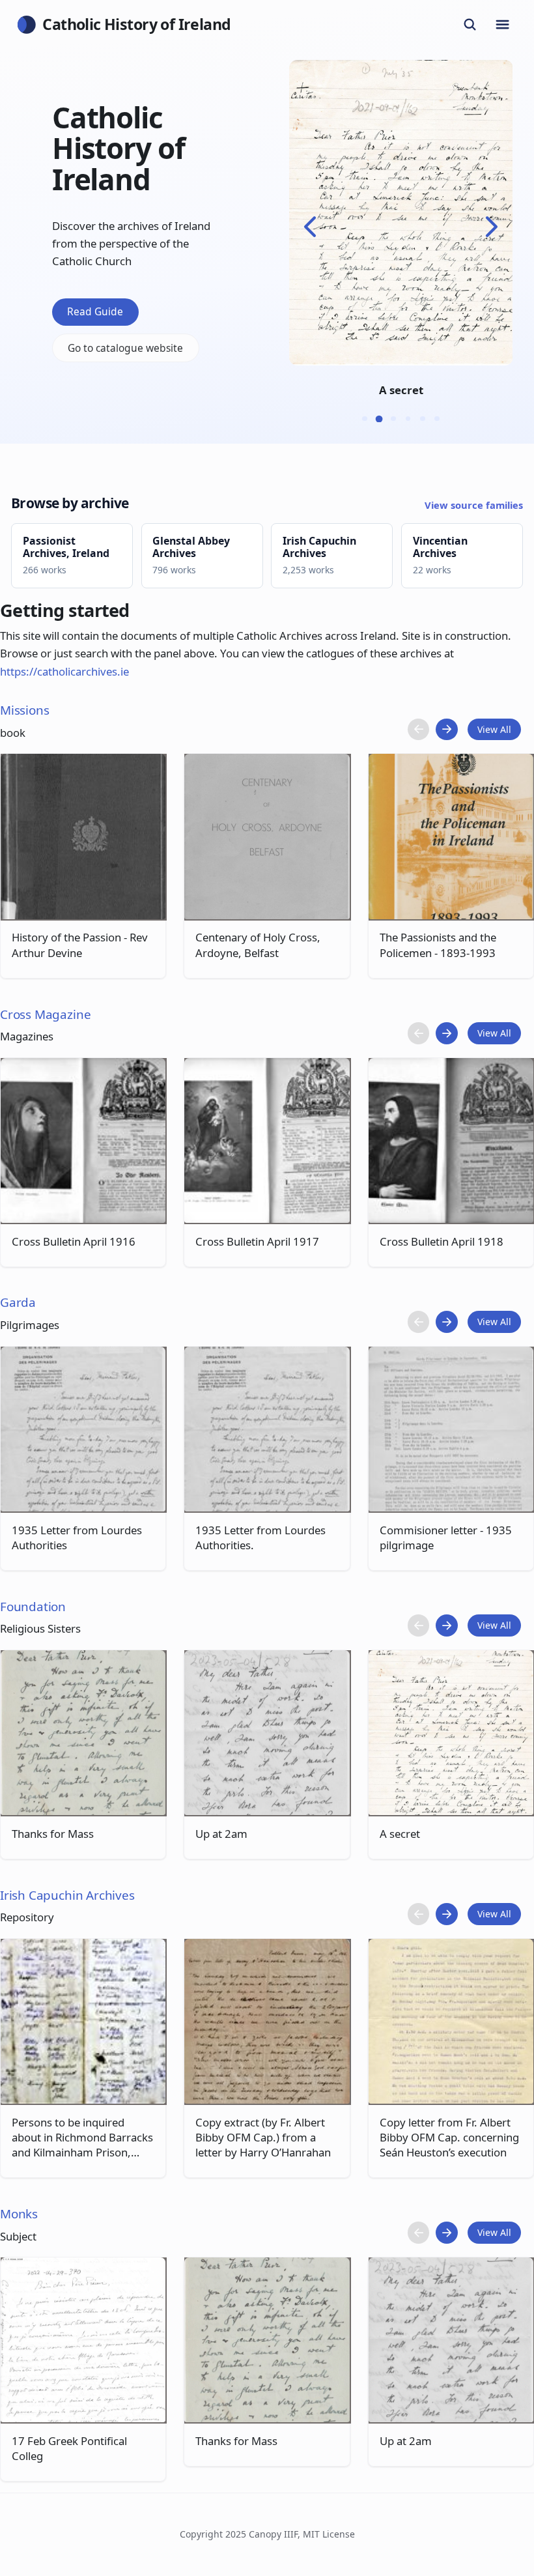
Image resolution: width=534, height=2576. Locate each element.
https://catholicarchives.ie (64, 671)
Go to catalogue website (125, 348)
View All (494, 729)
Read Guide (95, 311)
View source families (474, 505)
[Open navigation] (503, 25)
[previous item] (419, 730)
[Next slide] (492, 227)
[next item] (447, 730)
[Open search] (470, 25)
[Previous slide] (310, 227)
